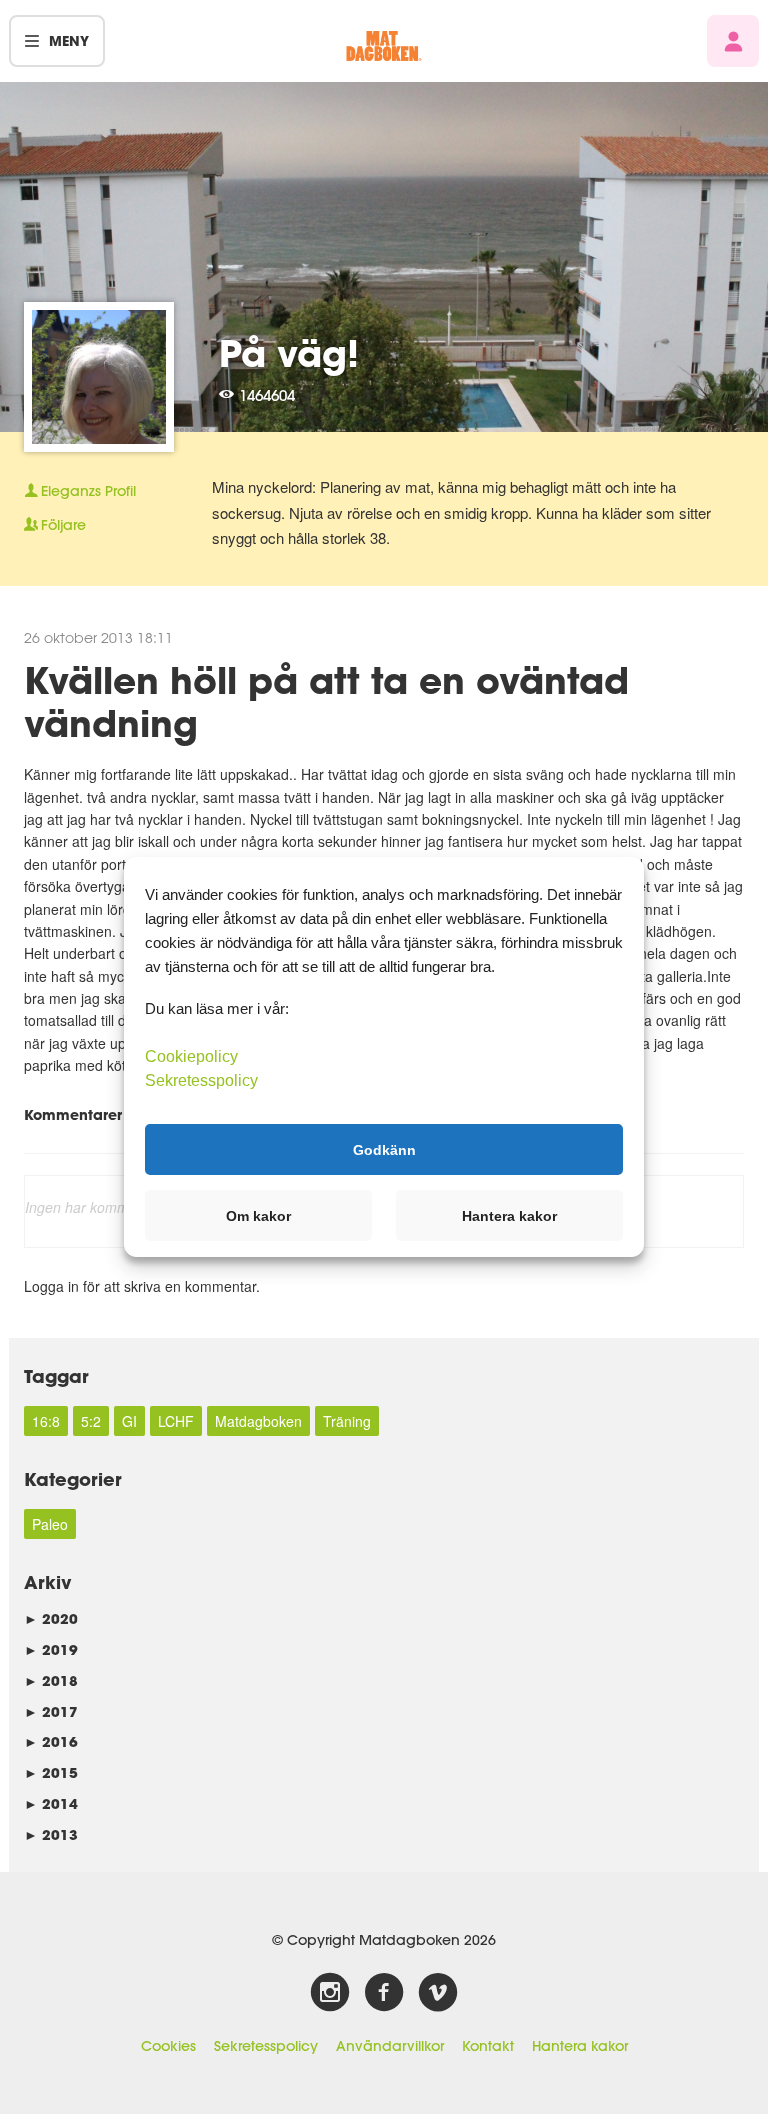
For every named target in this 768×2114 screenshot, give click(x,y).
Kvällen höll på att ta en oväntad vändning (326, 701)
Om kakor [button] (258, 1216)
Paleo (50, 1524)
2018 (51, 1680)
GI (129, 1421)
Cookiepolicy (191, 1056)
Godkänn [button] (384, 1149)
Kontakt (488, 2046)
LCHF (176, 1421)
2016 (51, 1741)
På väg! (289, 353)
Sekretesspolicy (266, 2046)
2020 (51, 1618)
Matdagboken (258, 1421)
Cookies (168, 2046)
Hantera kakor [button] (509, 1216)
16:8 (46, 1421)
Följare (63, 525)
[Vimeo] (438, 1993)
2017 (51, 1711)
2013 (51, 1834)
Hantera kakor (580, 2046)
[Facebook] (384, 1993)
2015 (51, 1772)
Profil (88, 491)
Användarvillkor (390, 2046)
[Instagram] (330, 1993)
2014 (51, 1803)
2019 (51, 1649)
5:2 (91, 1421)
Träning (347, 1421)
